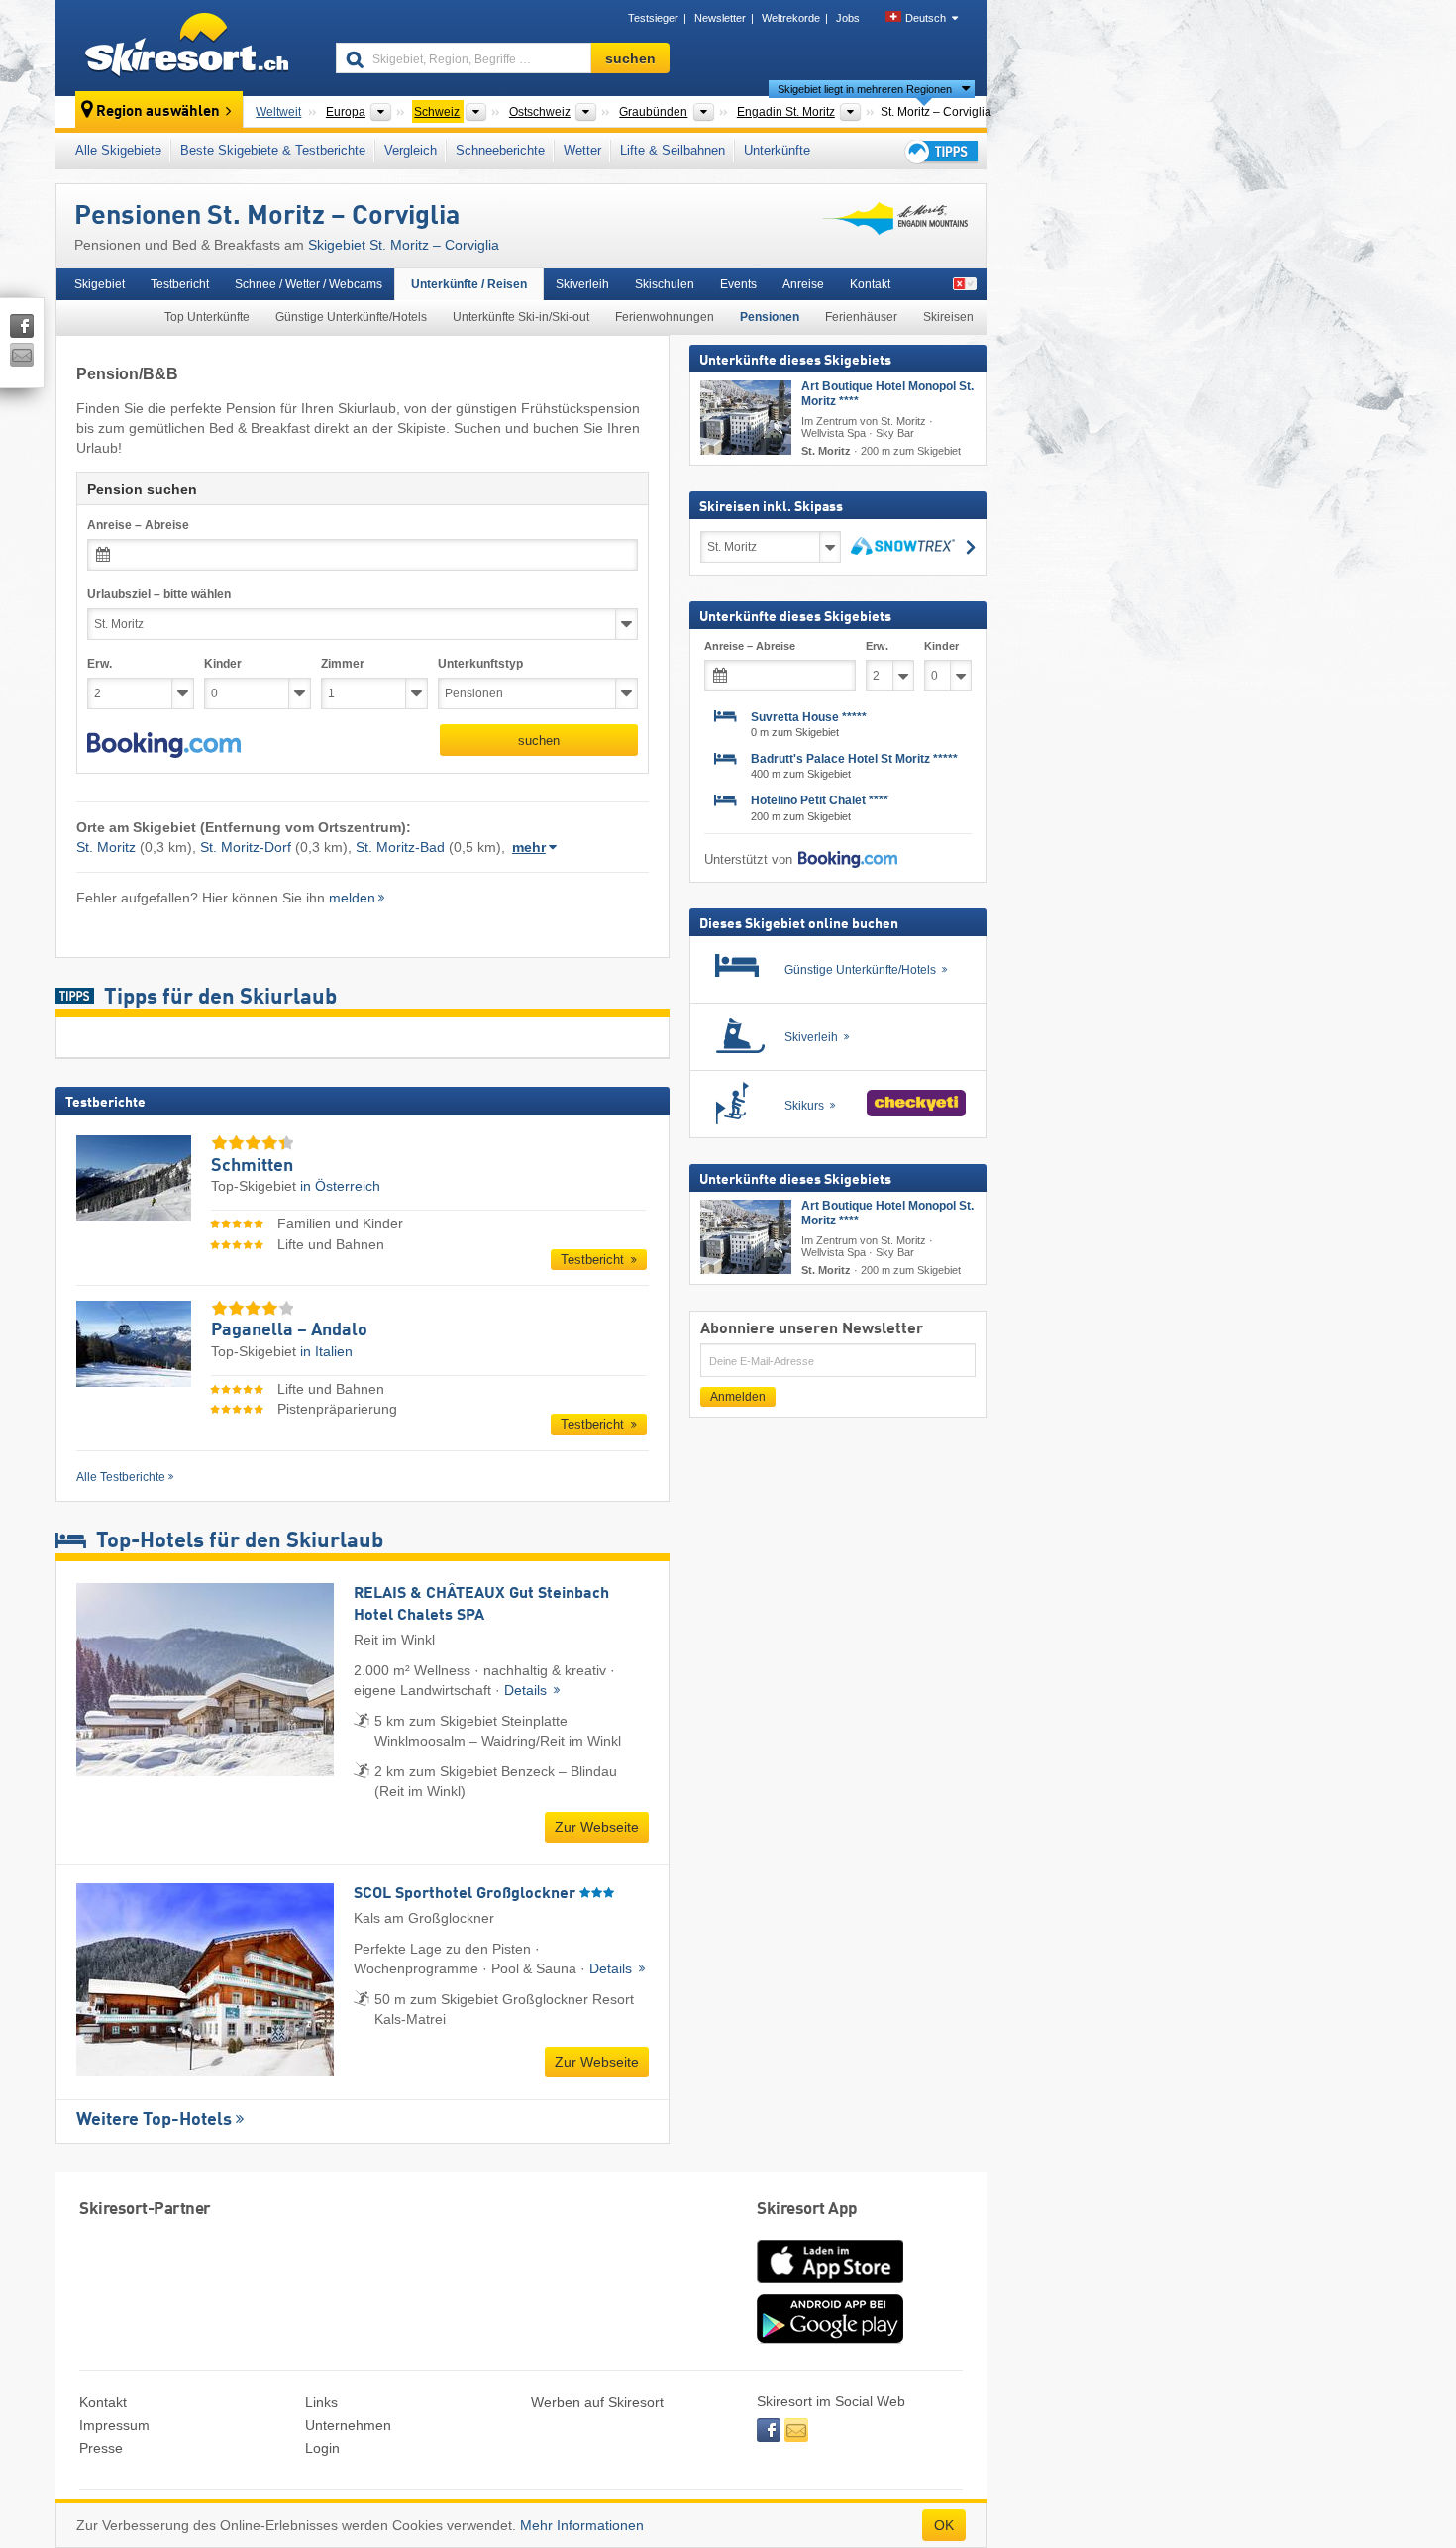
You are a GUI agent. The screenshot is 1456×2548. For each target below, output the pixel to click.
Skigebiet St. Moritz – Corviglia (404, 245)
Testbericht (180, 284)
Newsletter (720, 18)
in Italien (326, 1351)
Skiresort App (807, 2210)
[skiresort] (187, 48)
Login (322, 2448)
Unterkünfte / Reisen (469, 284)
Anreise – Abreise (138, 525)
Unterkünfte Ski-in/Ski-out (521, 317)
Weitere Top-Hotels (154, 2120)
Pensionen (770, 317)
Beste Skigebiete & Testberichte (273, 150)
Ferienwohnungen (665, 317)
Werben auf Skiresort (597, 2402)
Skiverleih (582, 284)
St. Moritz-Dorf (246, 847)
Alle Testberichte (121, 1477)
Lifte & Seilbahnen (673, 150)
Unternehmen (348, 2425)
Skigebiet (100, 284)
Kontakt (870, 284)
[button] (164, 745)
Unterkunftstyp (480, 664)
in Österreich (340, 1186)
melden (352, 898)
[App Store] (830, 2284)
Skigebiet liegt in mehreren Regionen (865, 89)
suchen (539, 741)
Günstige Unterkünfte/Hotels (351, 317)
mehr (529, 847)
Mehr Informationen (582, 2525)
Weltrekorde (791, 18)
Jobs (848, 18)
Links (321, 2402)
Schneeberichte (500, 150)
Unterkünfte (777, 150)
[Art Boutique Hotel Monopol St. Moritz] (746, 418)
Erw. (100, 664)
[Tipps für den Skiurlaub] (940, 151)
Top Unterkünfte (207, 317)
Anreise (803, 284)
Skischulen (665, 284)
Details (527, 1690)
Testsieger (653, 18)
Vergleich (411, 150)
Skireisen (948, 317)
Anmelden (738, 1397)
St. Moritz (106, 847)
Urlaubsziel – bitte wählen (159, 594)
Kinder (223, 664)
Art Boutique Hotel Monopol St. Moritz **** (887, 394)
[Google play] (830, 2339)
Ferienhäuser (861, 317)
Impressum (114, 2425)
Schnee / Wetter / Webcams (309, 284)
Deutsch (926, 18)
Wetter (582, 150)
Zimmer (343, 664)
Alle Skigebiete (118, 150)
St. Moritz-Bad (400, 847)
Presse (101, 2448)
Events (738, 284)
